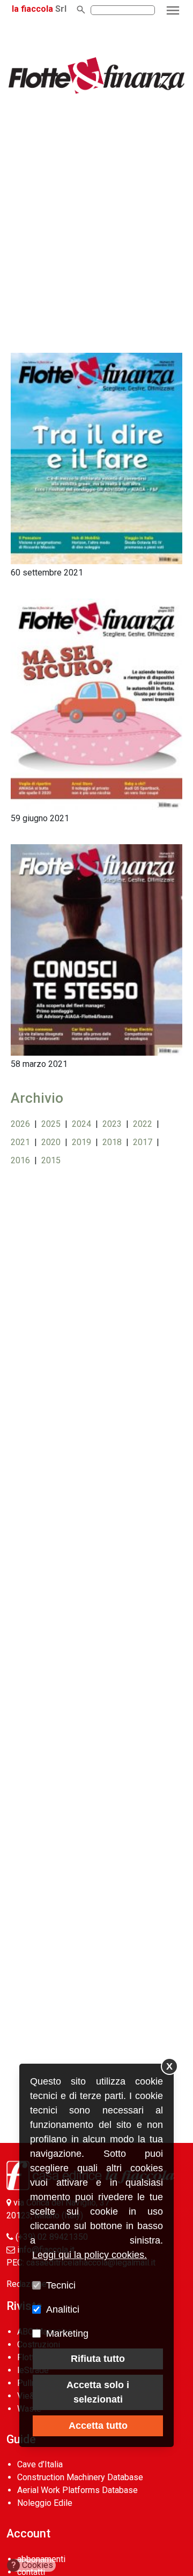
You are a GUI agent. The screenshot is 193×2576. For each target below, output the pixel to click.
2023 (112, 1124)
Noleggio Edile (45, 2503)
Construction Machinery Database (80, 2477)
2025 (51, 1124)
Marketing (67, 2333)
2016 (20, 1160)
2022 (143, 1124)
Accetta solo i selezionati (98, 2392)
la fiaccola (32, 9)
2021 (20, 1142)
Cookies (32, 2565)
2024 (81, 1124)
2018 (112, 1142)
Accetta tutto (98, 2426)
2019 (81, 1142)
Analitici (63, 2309)
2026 (20, 1124)
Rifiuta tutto (98, 2359)
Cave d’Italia (40, 2464)
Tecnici (61, 2285)
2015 (51, 1160)
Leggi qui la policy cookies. (90, 2255)
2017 (143, 1142)
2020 (51, 1142)
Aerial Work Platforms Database (77, 2490)
